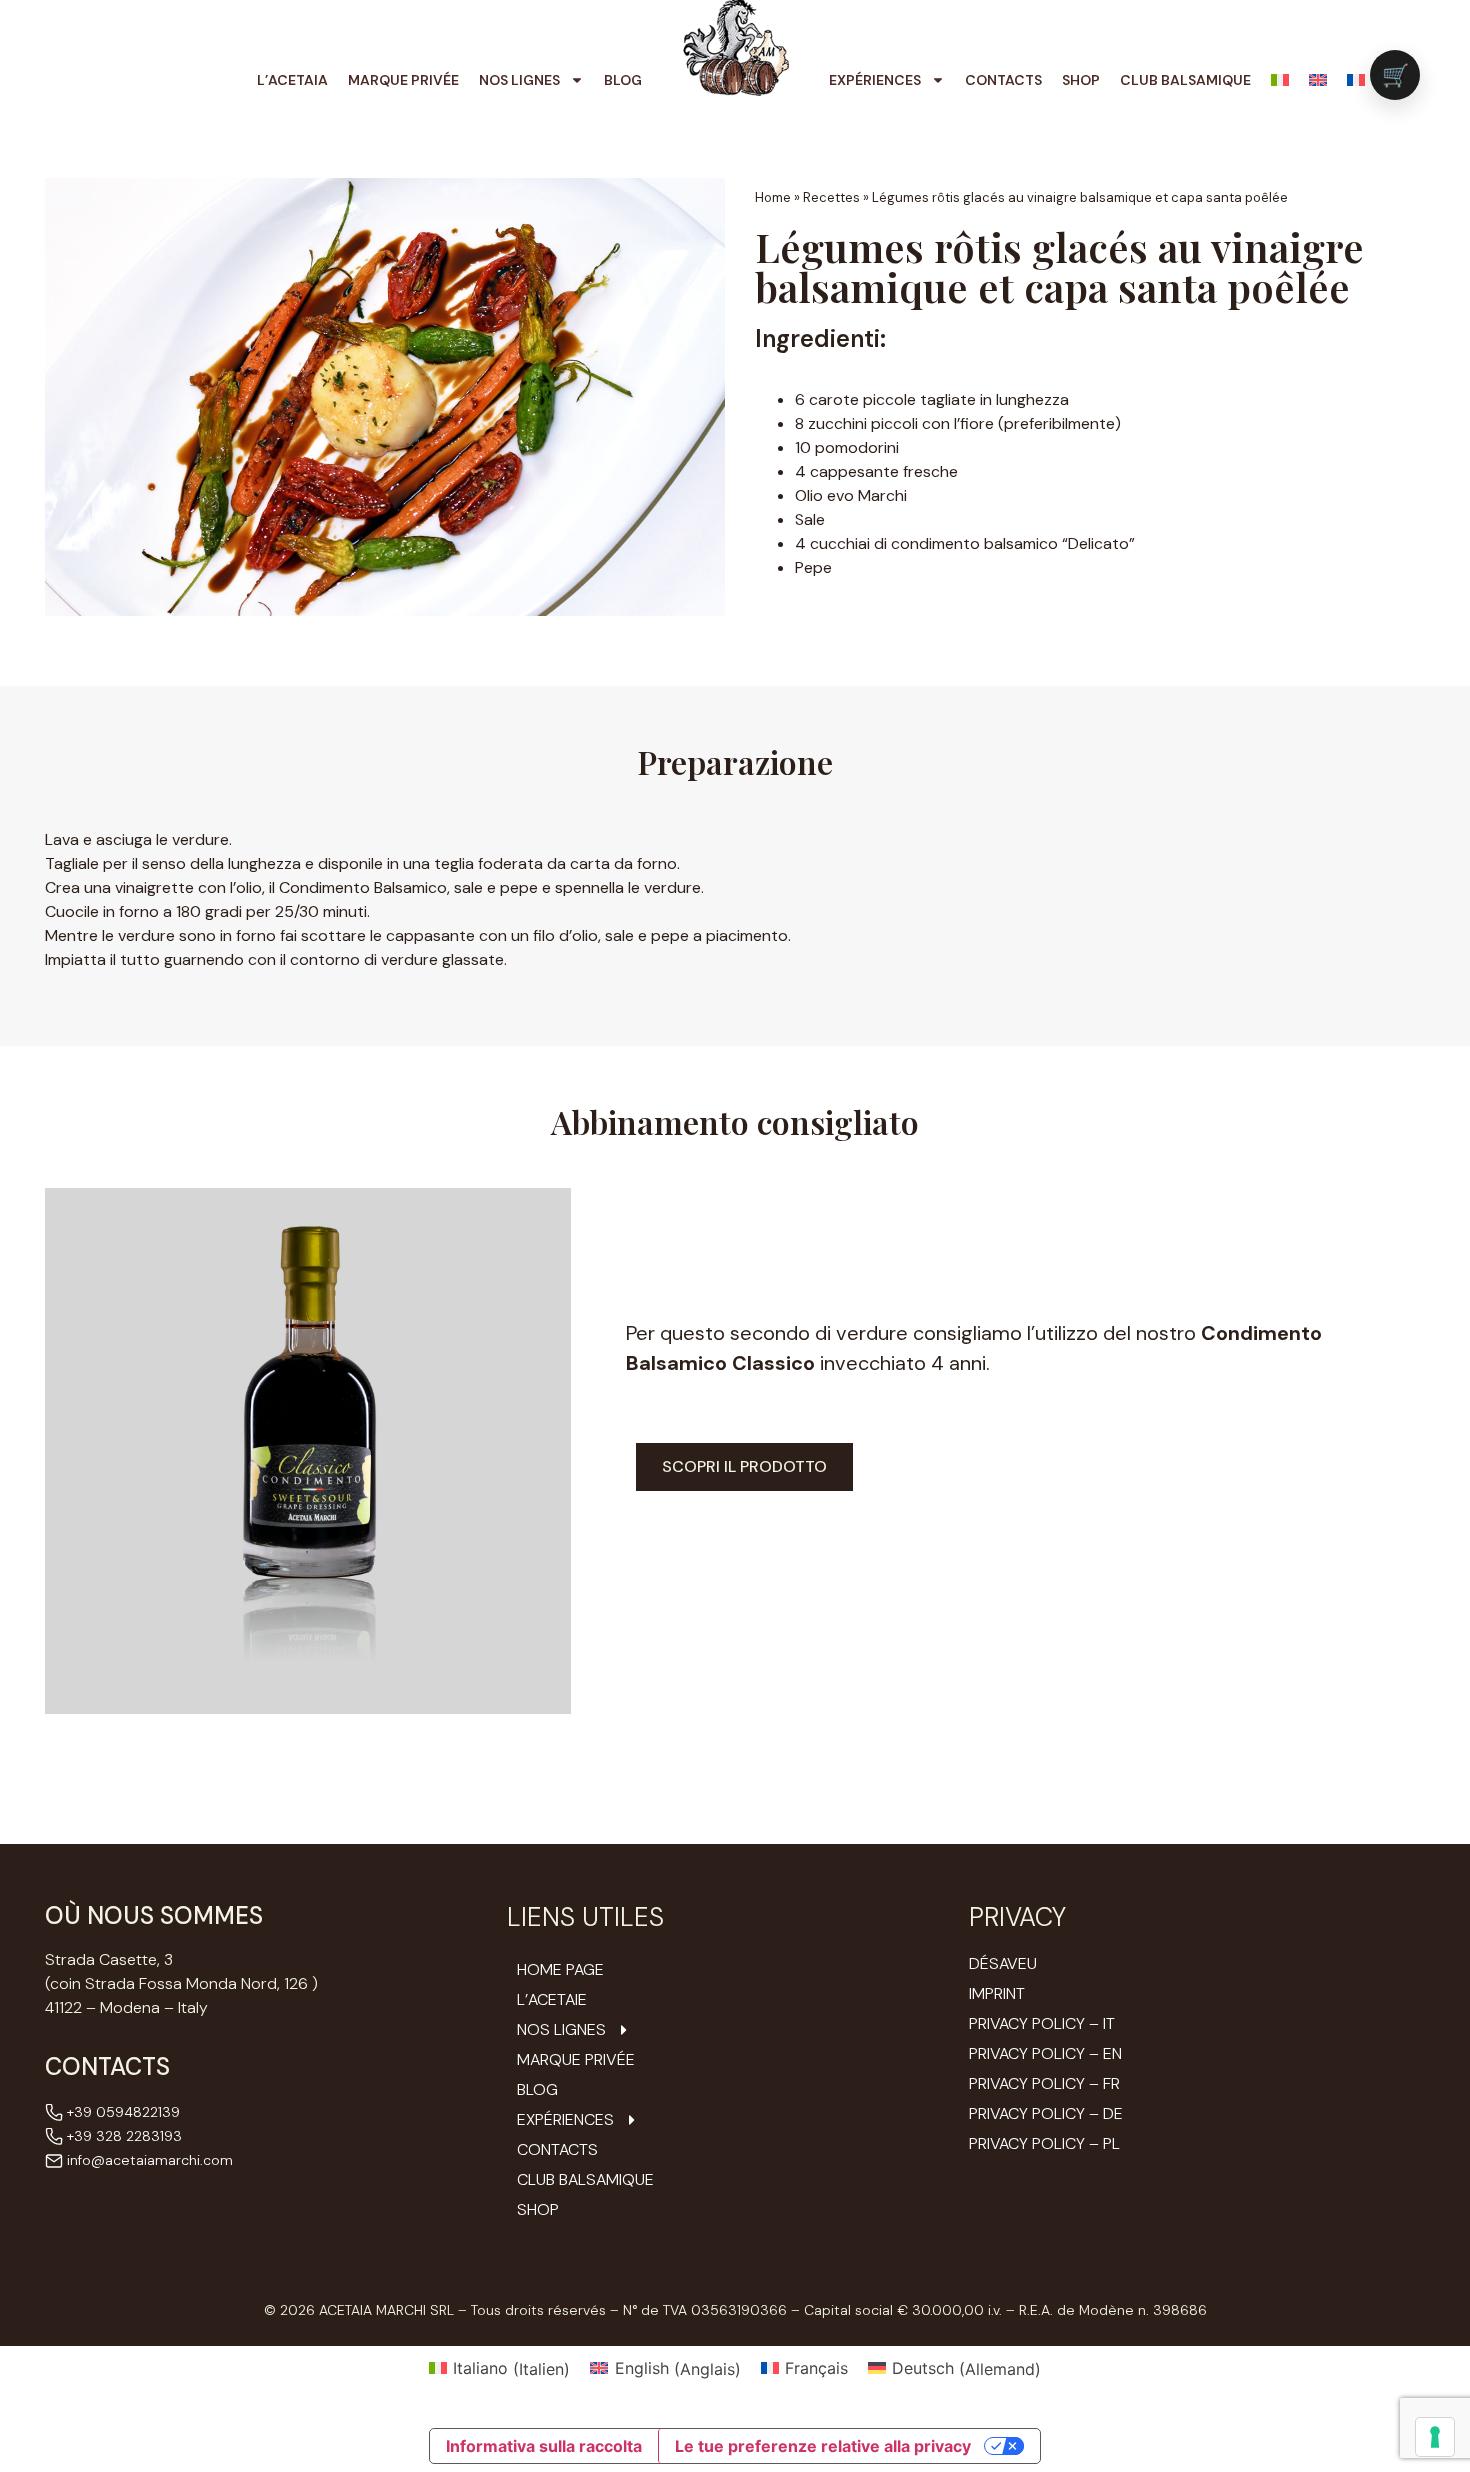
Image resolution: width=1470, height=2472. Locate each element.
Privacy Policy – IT (1042, 2023)
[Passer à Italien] (1280, 80)
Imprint (997, 1993)
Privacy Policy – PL (1044, 2143)
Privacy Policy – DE (1046, 2113)
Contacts (1003, 80)
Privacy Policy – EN (1045, 2053)
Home (773, 197)
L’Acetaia (292, 80)
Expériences (875, 80)
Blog (623, 80)
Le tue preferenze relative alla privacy (823, 2446)
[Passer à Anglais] (1318, 80)
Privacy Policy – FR (1044, 2083)
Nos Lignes (519, 80)
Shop (1081, 80)
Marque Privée (403, 80)
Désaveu (1003, 1963)
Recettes (831, 197)
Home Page (560, 1970)
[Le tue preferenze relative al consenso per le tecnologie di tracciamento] (1435, 2437)
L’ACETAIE (552, 2000)
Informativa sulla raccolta (544, 2446)
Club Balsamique (1185, 80)
